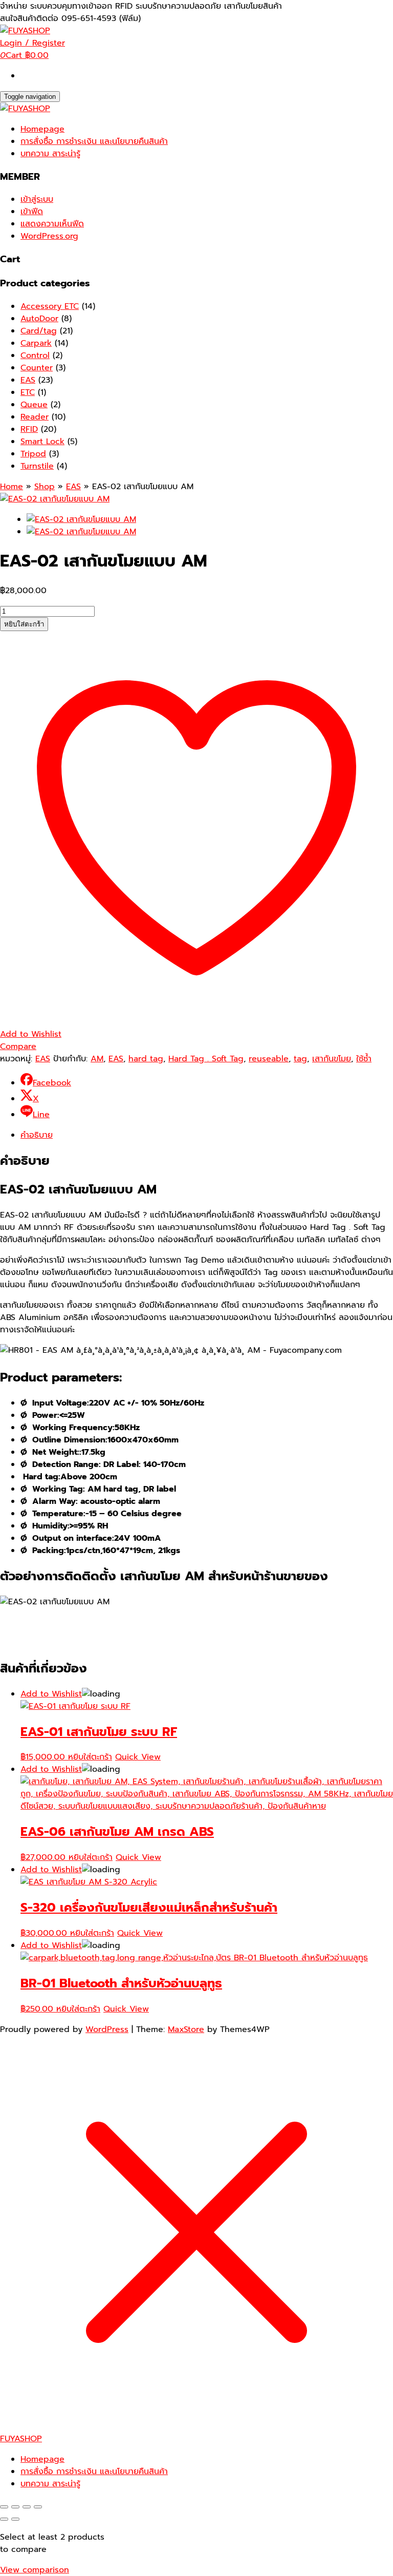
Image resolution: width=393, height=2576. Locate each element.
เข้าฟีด (32, 212)
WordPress (107, 2029)
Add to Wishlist (51, 1694)
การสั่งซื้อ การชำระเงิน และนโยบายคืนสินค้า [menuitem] (94, 2472)
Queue (34, 405)
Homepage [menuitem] (42, 2459)
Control (35, 355)
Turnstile (37, 466)
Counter (37, 368)
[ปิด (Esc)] (38, 2507)
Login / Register (32, 43)
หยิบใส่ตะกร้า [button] (90, 1757)
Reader (35, 417)
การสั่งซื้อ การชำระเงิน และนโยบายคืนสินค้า (94, 141)
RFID (29, 429)
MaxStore (186, 2029)
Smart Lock (42, 442)
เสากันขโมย (332, 1059)
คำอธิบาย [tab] (37, 1135)
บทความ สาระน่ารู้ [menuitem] (50, 2484)
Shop (45, 487)
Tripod (33, 454)
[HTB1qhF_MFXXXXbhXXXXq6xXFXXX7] (55, 499)
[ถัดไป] (15, 2519)
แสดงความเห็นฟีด (52, 224)
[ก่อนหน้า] (4, 2519)
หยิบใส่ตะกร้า (24, 624)
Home (12, 487)
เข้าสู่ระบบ (37, 199)
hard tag (146, 1059)
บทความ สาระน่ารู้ (50, 154)
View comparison (35, 2570)
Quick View (138, 1757)
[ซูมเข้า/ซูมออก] (4, 2507)
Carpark (36, 343)
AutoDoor (39, 319)
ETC (28, 392)
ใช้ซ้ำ (364, 1059)
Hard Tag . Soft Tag (206, 1059)
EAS (28, 380)
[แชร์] (27, 2507)
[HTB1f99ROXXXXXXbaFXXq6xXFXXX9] (81, 532)
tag (300, 1059)
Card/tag (39, 331)
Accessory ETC (50, 306)
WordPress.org (49, 236)
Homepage (42, 129)
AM (97, 1059)
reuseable (269, 1059)
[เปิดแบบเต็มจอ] (15, 2507)
